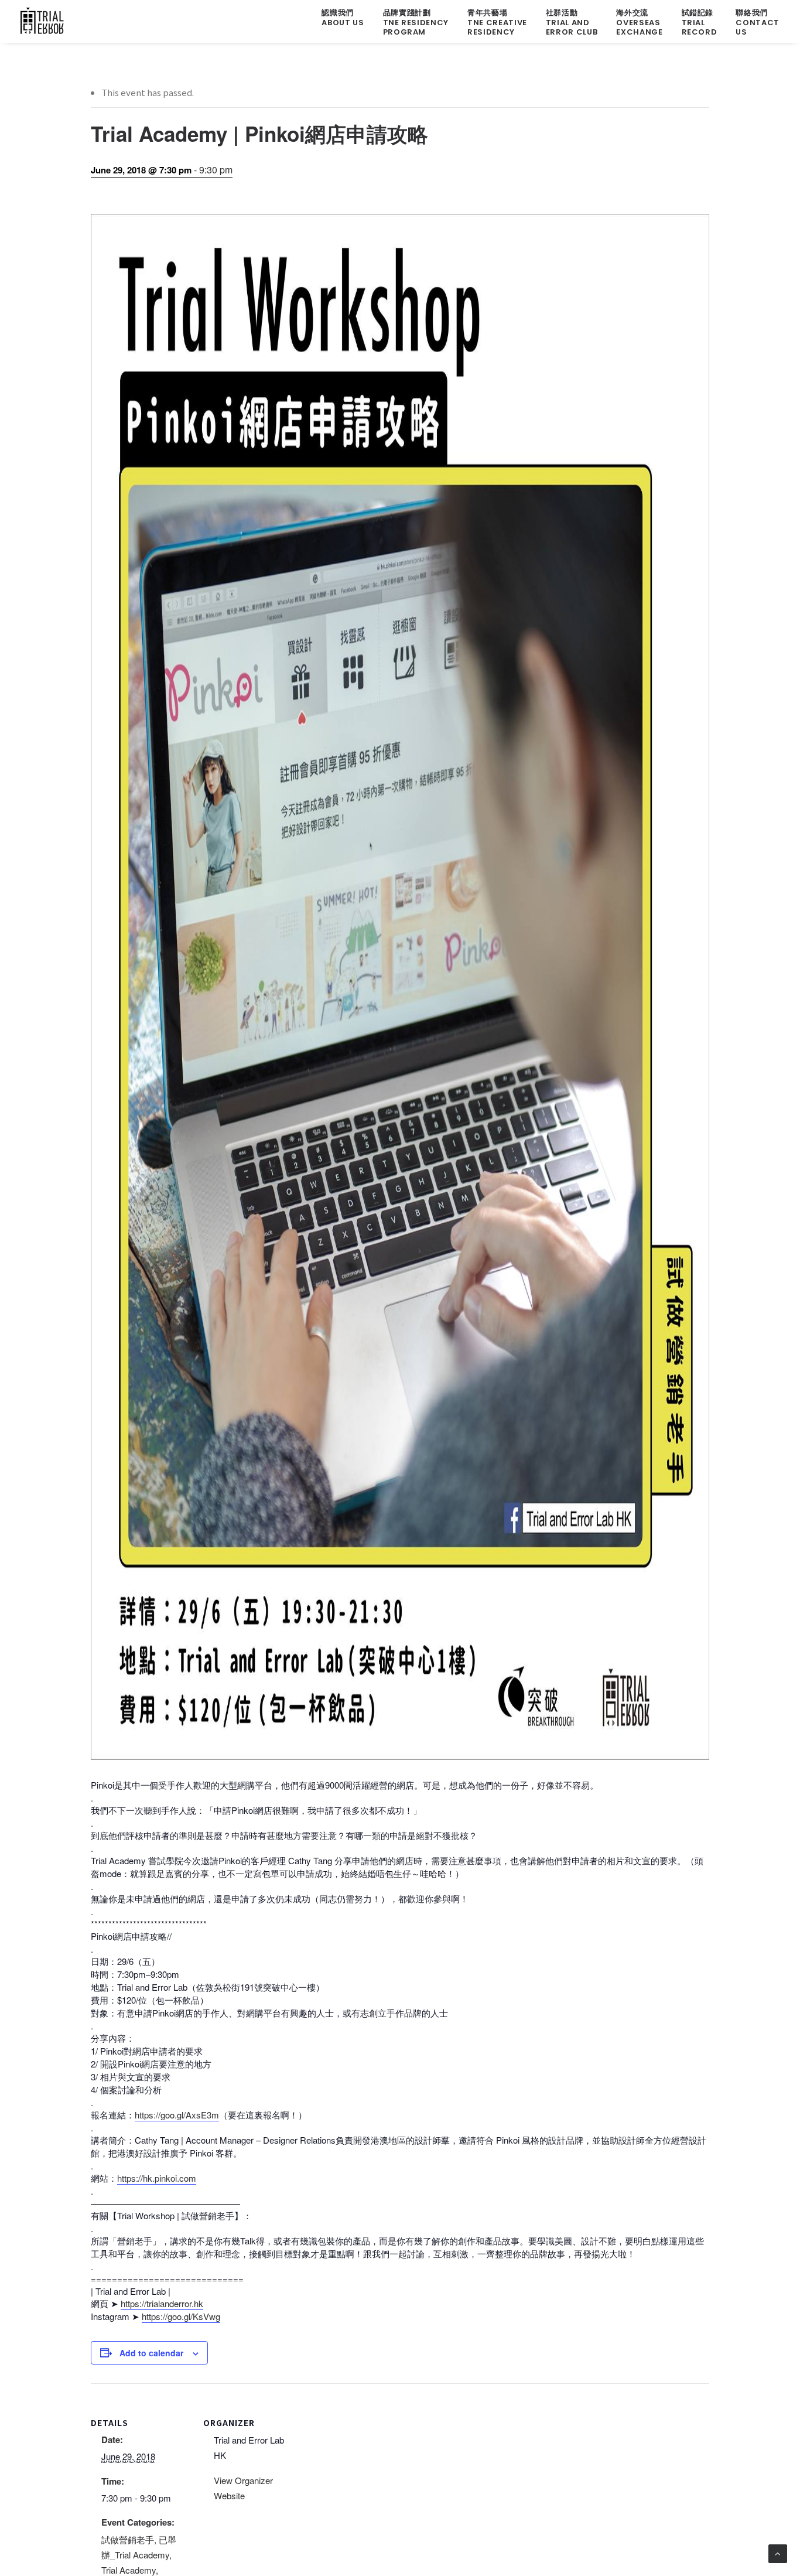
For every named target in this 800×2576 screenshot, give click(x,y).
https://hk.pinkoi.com (157, 2178)
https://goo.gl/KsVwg (181, 2316)
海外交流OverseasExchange (639, 22)
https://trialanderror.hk (162, 2303)
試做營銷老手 (128, 2539)
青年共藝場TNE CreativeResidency (497, 22)
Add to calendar (151, 2353)
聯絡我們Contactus (758, 22)
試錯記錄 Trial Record (700, 22)
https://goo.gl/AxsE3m (177, 2115)
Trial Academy (129, 2570)
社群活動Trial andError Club (572, 22)
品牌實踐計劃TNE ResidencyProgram (416, 22)
